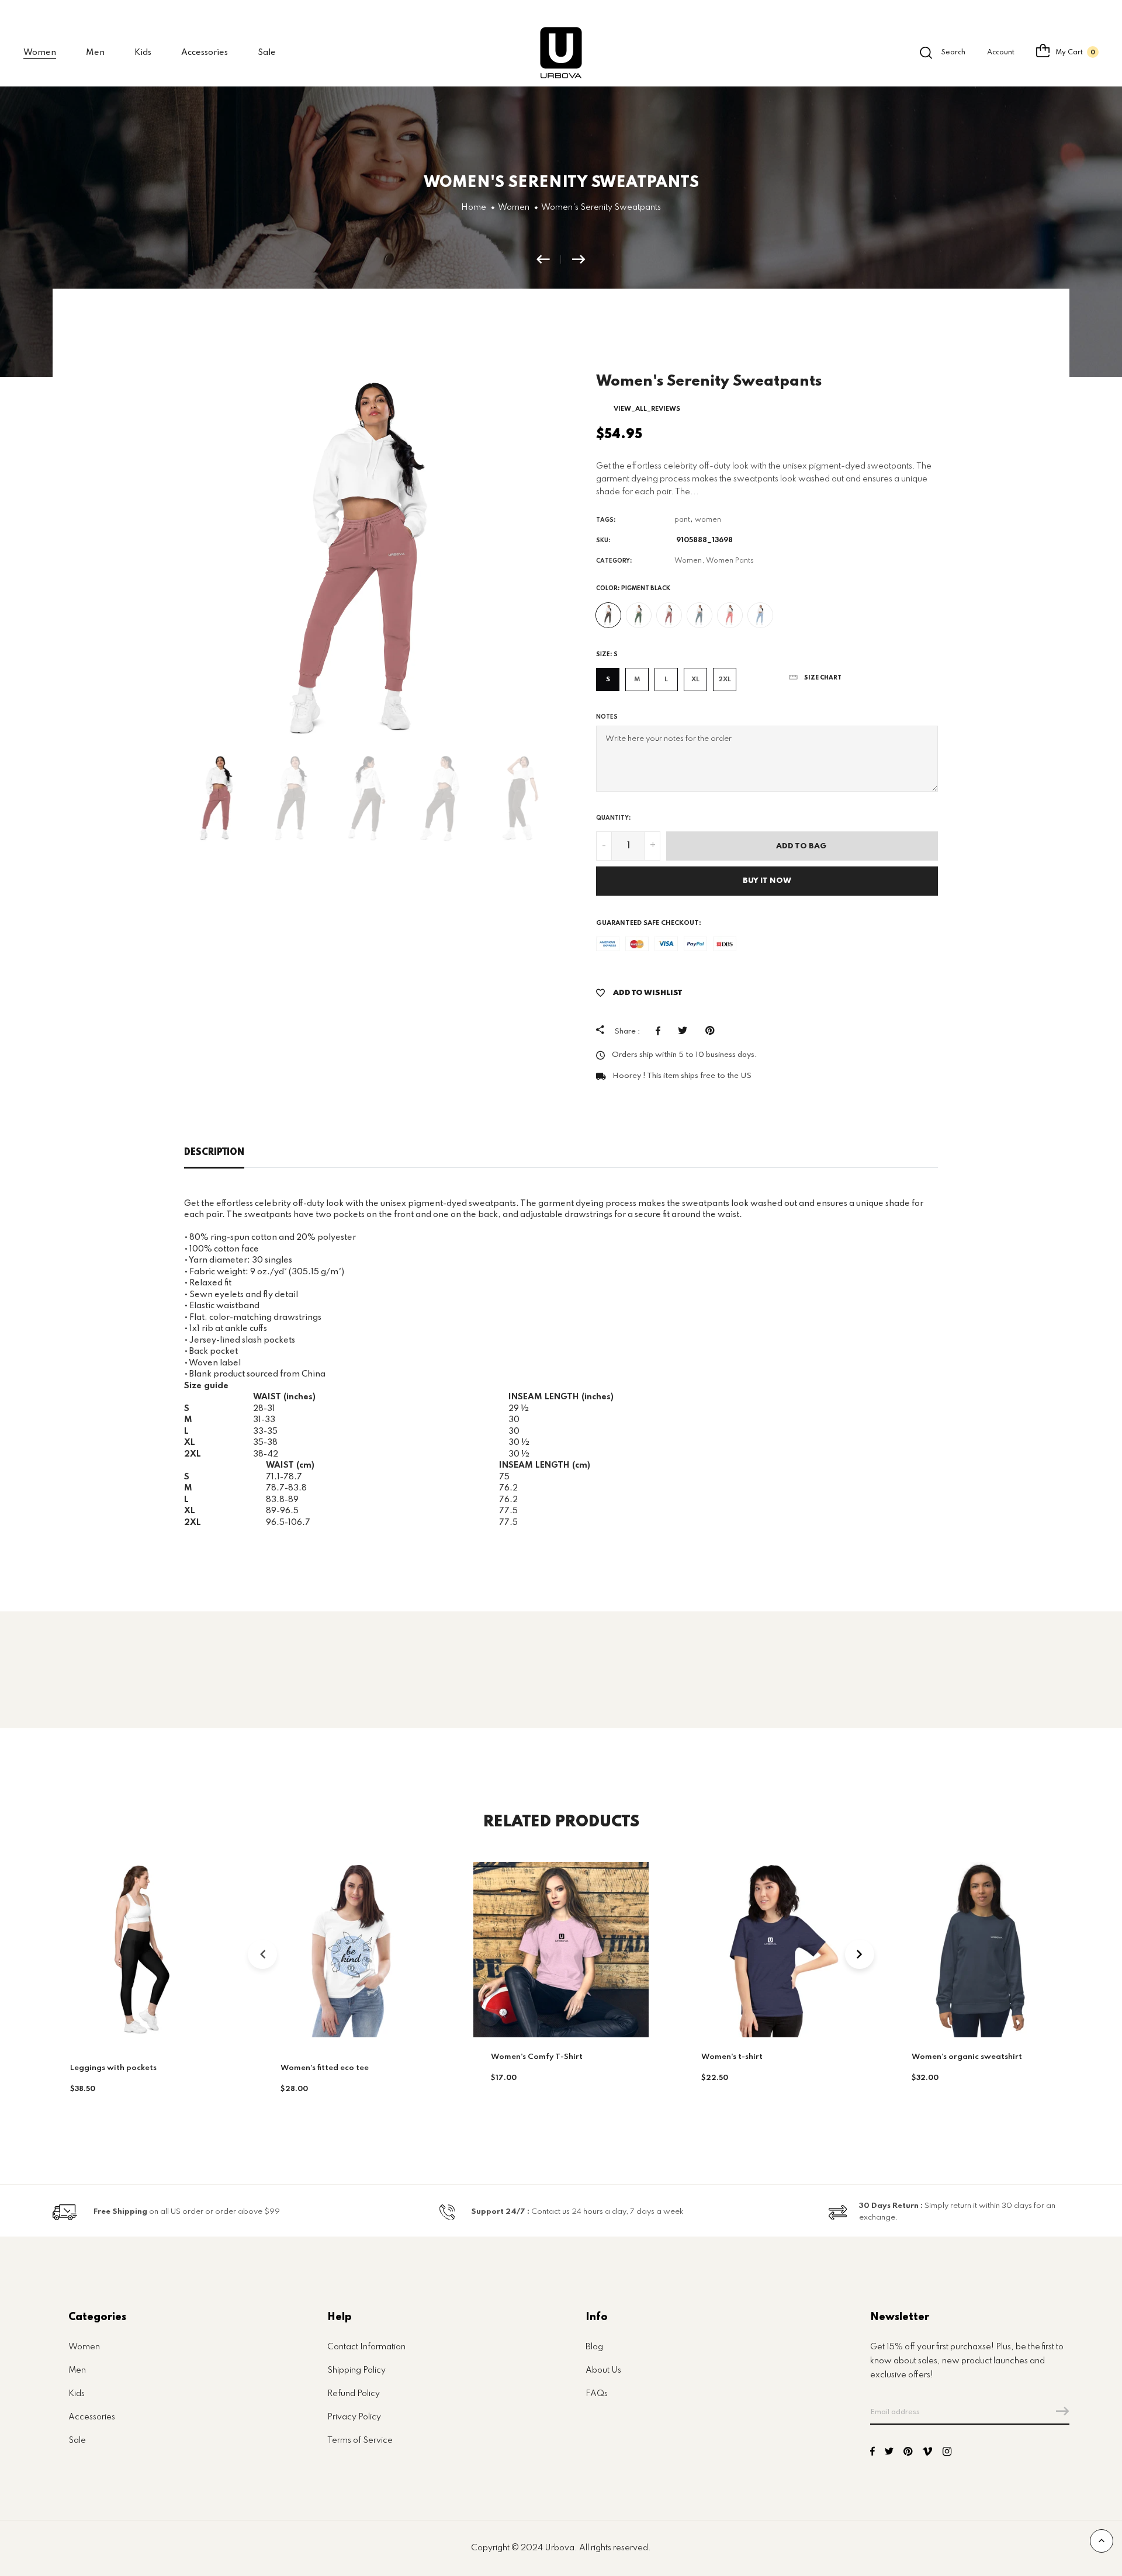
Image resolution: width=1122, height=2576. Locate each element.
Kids (143, 53)
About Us (603, 2370)
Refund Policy (354, 2394)
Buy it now (767, 881)
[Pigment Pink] (730, 615)
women (708, 520)
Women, (689, 561)
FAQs (597, 2394)
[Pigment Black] (608, 615)
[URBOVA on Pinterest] (908, 2453)
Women (84, 2347)
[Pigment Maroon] (669, 615)
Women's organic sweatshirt (967, 2057)
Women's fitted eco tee (325, 2068)
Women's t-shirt (732, 2057)
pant (682, 520)
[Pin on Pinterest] (713, 1031)
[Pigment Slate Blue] (699, 615)
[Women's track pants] (579, 259)
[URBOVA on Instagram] (947, 2453)
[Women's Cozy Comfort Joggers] (549, 259)
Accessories (205, 53)
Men (77, 2370)
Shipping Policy (356, 2370)
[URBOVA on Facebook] (872, 2453)
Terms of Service (360, 2440)
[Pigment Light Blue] (760, 615)
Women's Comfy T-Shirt (537, 2057)
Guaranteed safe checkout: (649, 923)
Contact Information (366, 2347)
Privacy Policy (354, 2417)
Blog (594, 2347)
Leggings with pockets (113, 2068)
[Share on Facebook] (661, 1031)
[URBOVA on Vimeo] (927, 2453)
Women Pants (730, 561)
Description (214, 1153)
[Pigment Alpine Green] (639, 615)
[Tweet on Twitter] (686, 1031)
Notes (607, 717)
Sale (267, 53)
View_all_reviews (647, 409)
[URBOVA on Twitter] (889, 2453)
